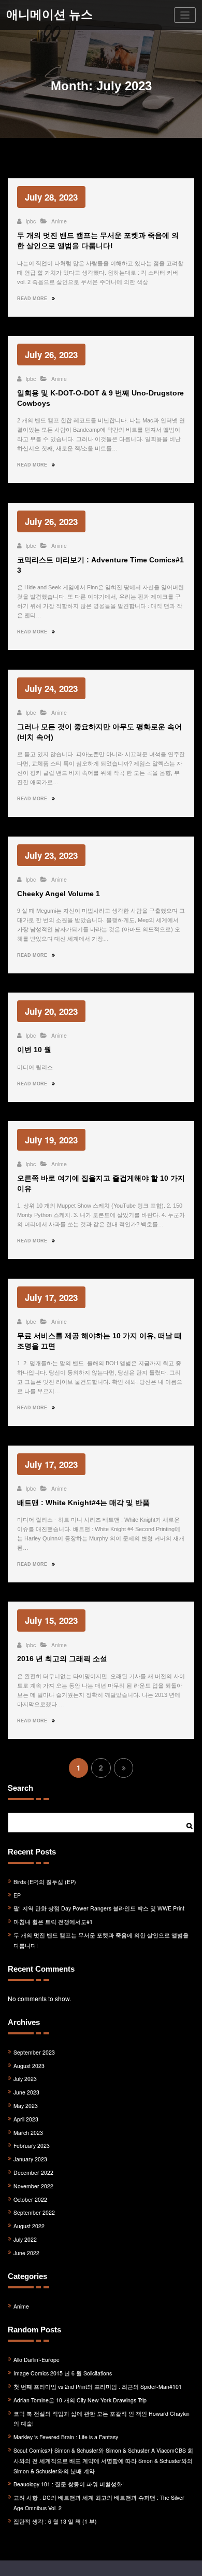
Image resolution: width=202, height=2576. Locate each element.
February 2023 (32, 2146)
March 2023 (28, 2133)
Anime (59, 221)
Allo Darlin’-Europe (37, 2360)
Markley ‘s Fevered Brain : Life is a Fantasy (66, 2437)
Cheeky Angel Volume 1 (59, 894)
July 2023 (25, 2079)
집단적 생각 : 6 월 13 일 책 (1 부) (55, 2521)
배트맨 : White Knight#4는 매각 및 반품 (83, 1503)
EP (17, 1895)
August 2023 (29, 2066)
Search (20, 1788)
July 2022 (25, 2239)
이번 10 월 (34, 1050)
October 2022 (30, 2199)
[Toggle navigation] (185, 15)
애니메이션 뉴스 (49, 15)
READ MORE (33, 299)
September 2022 (34, 2212)
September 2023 (34, 2052)
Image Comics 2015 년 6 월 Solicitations (63, 2373)
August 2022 (29, 2226)
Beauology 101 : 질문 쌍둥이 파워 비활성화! (69, 2484)
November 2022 (33, 2186)
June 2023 (26, 2092)
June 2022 (26, 2253)
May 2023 (26, 2106)
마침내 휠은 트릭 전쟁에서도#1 (53, 1922)
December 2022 (33, 2172)
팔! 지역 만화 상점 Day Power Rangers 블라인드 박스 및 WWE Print (99, 1908)
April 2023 (26, 2119)
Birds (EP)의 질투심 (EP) (45, 1882)
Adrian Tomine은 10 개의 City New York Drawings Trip (80, 2400)
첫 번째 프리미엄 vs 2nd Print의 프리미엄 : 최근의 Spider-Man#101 (98, 2387)
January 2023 (30, 2159)
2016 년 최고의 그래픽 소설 (62, 1659)
